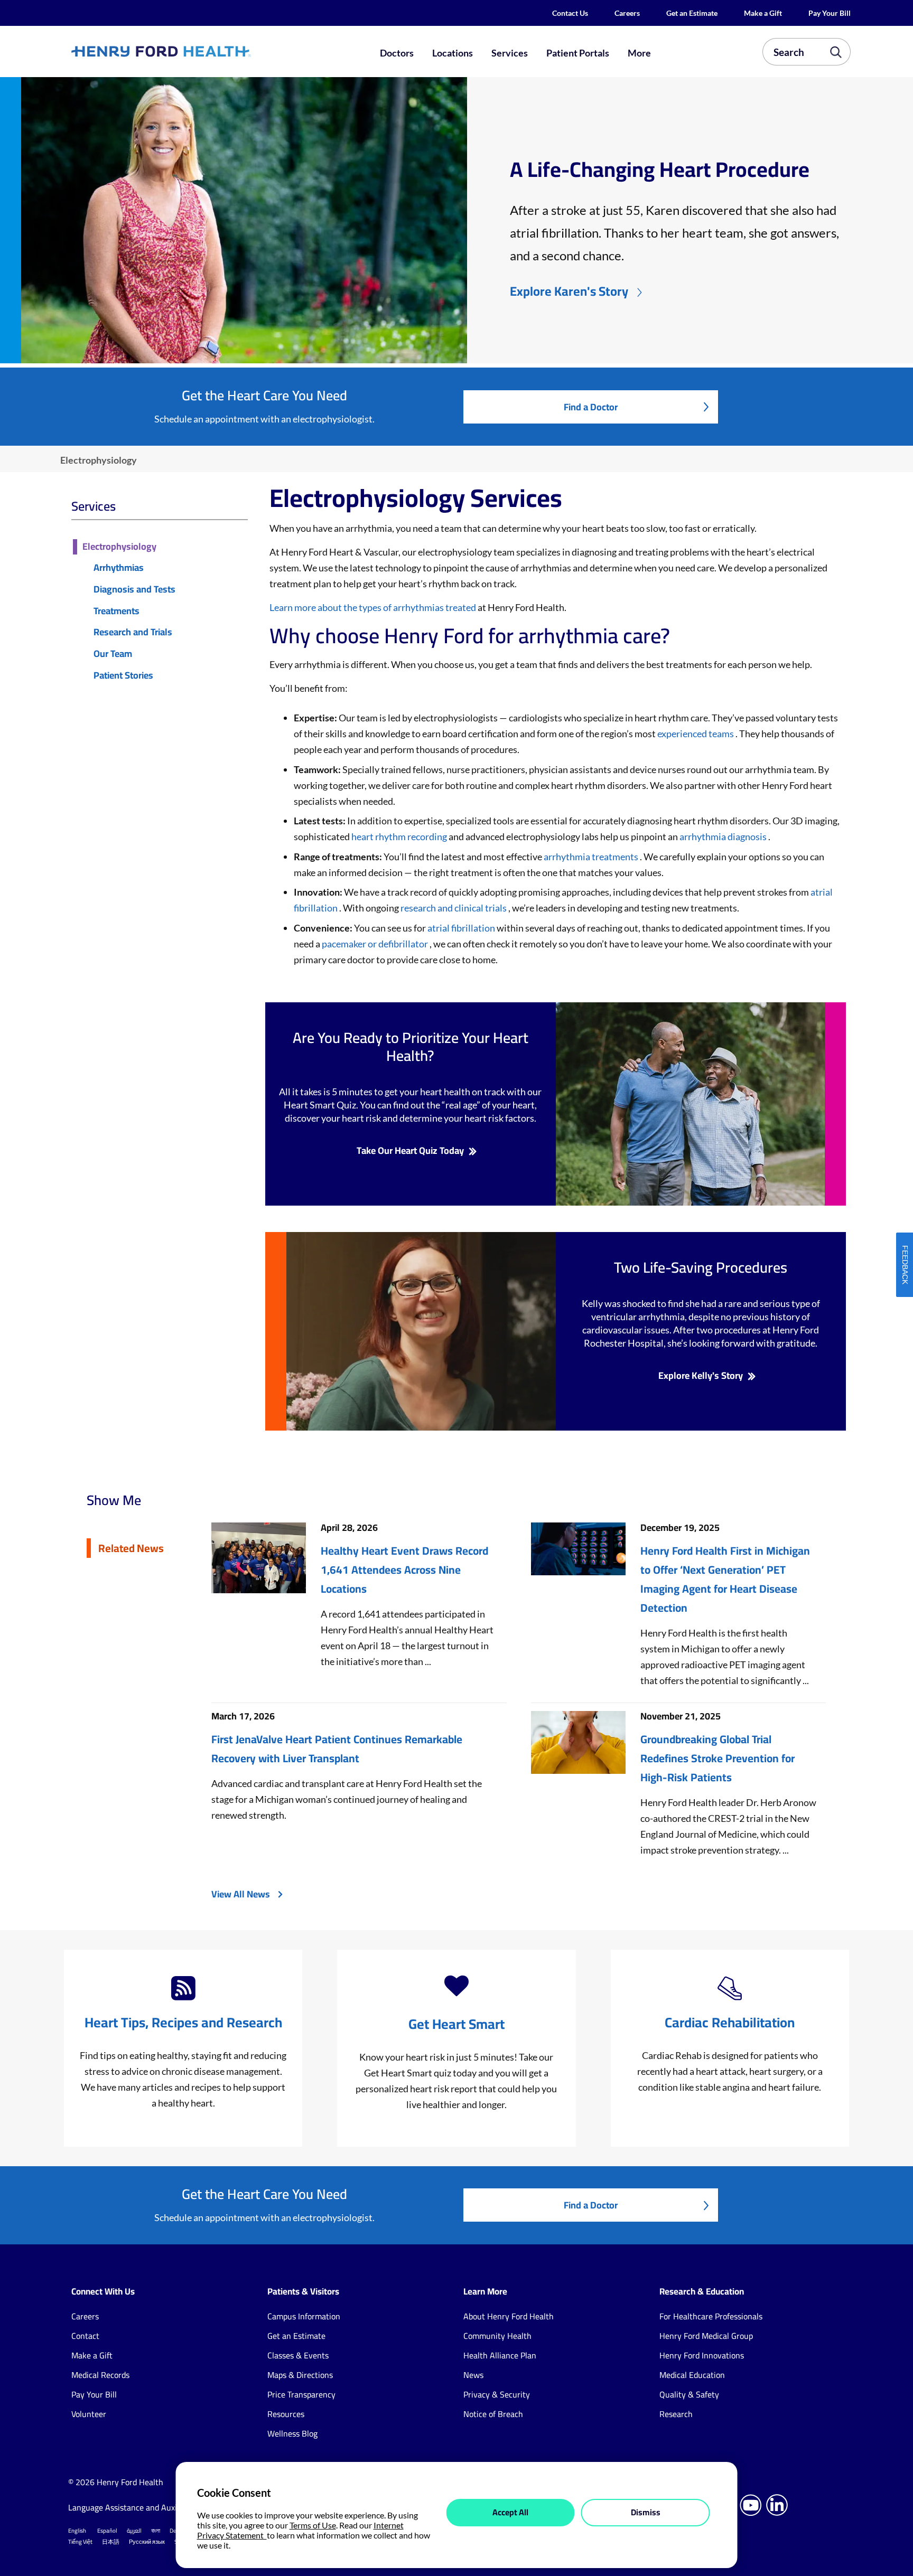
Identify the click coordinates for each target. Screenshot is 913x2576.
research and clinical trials (454, 908)
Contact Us (570, 13)
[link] (200, 51)
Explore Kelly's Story (701, 1376)
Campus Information (304, 2316)
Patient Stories (123, 676)
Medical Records (100, 2375)
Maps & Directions (300, 2375)
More (639, 53)
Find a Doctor (591, 407)
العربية (134, 2531)
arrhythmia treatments (592, 857)
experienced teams (696, 734)
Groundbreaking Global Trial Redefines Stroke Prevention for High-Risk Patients (718, 1759)
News (473, 2375)
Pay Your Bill (830, 13)
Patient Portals (578, 53)
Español (107, 2531)
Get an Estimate (692, 13)
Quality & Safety (689, 2394)
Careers (627, 13)
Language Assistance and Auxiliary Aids (139, 2507)
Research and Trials (133, 632)
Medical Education (692, 2375)
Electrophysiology (119, 547)
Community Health (497, 2336)
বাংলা (156, 2531)
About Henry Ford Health (509, 2316)
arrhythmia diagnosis (724, 836)
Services (510, 53)
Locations (453, 53)
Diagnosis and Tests (134, 590)
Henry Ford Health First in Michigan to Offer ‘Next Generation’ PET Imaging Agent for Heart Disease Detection (725, 1580)
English (77, 2531)
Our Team (113, 654)
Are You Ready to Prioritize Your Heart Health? (411, 1047)
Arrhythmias (119, 568)
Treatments (117, 611)
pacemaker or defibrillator (376, 944)
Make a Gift (763, 13)
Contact (85, 2336)
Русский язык (147, 2542)
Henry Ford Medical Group (706, 2336)
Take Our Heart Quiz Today (410, 1151)
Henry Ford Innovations (702, 2355)
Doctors (397, 53)
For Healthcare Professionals (711, 2316)
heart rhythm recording (400, 836)
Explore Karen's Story (569, 291)
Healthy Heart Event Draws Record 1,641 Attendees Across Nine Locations (404, 1570)
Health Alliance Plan (500, 2355)
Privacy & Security (497, 2394)
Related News (131, 1548)
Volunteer (89, 2414)
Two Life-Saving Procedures (701, 1267)
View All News (241, 1894)
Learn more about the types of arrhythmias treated (374, 607)
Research (676, 2414)
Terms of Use (313, 2525)
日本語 (111, 2542)
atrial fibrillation (462, 928)
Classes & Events (298, 2355)
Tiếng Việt (80, 2542)
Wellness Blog (292, 2433)
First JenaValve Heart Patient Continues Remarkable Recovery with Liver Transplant (337, 1749)
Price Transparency (301, 2394)
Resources (286, 2414)
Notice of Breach (493, 2414)
